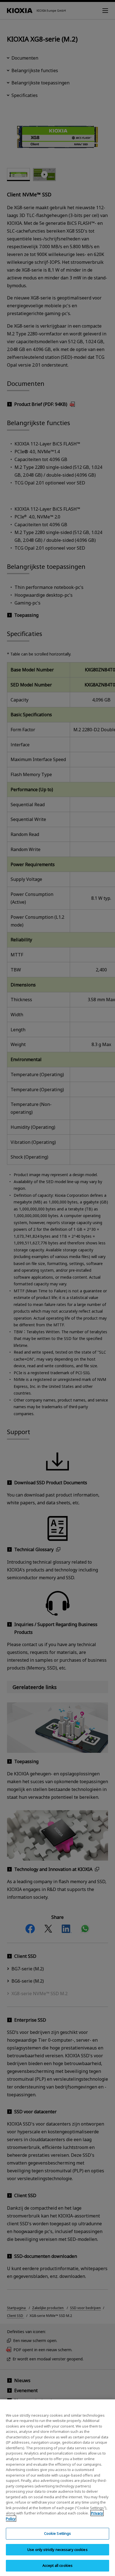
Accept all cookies (57, 2565)
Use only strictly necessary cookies (57, 2550)
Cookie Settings (58, 2533)
